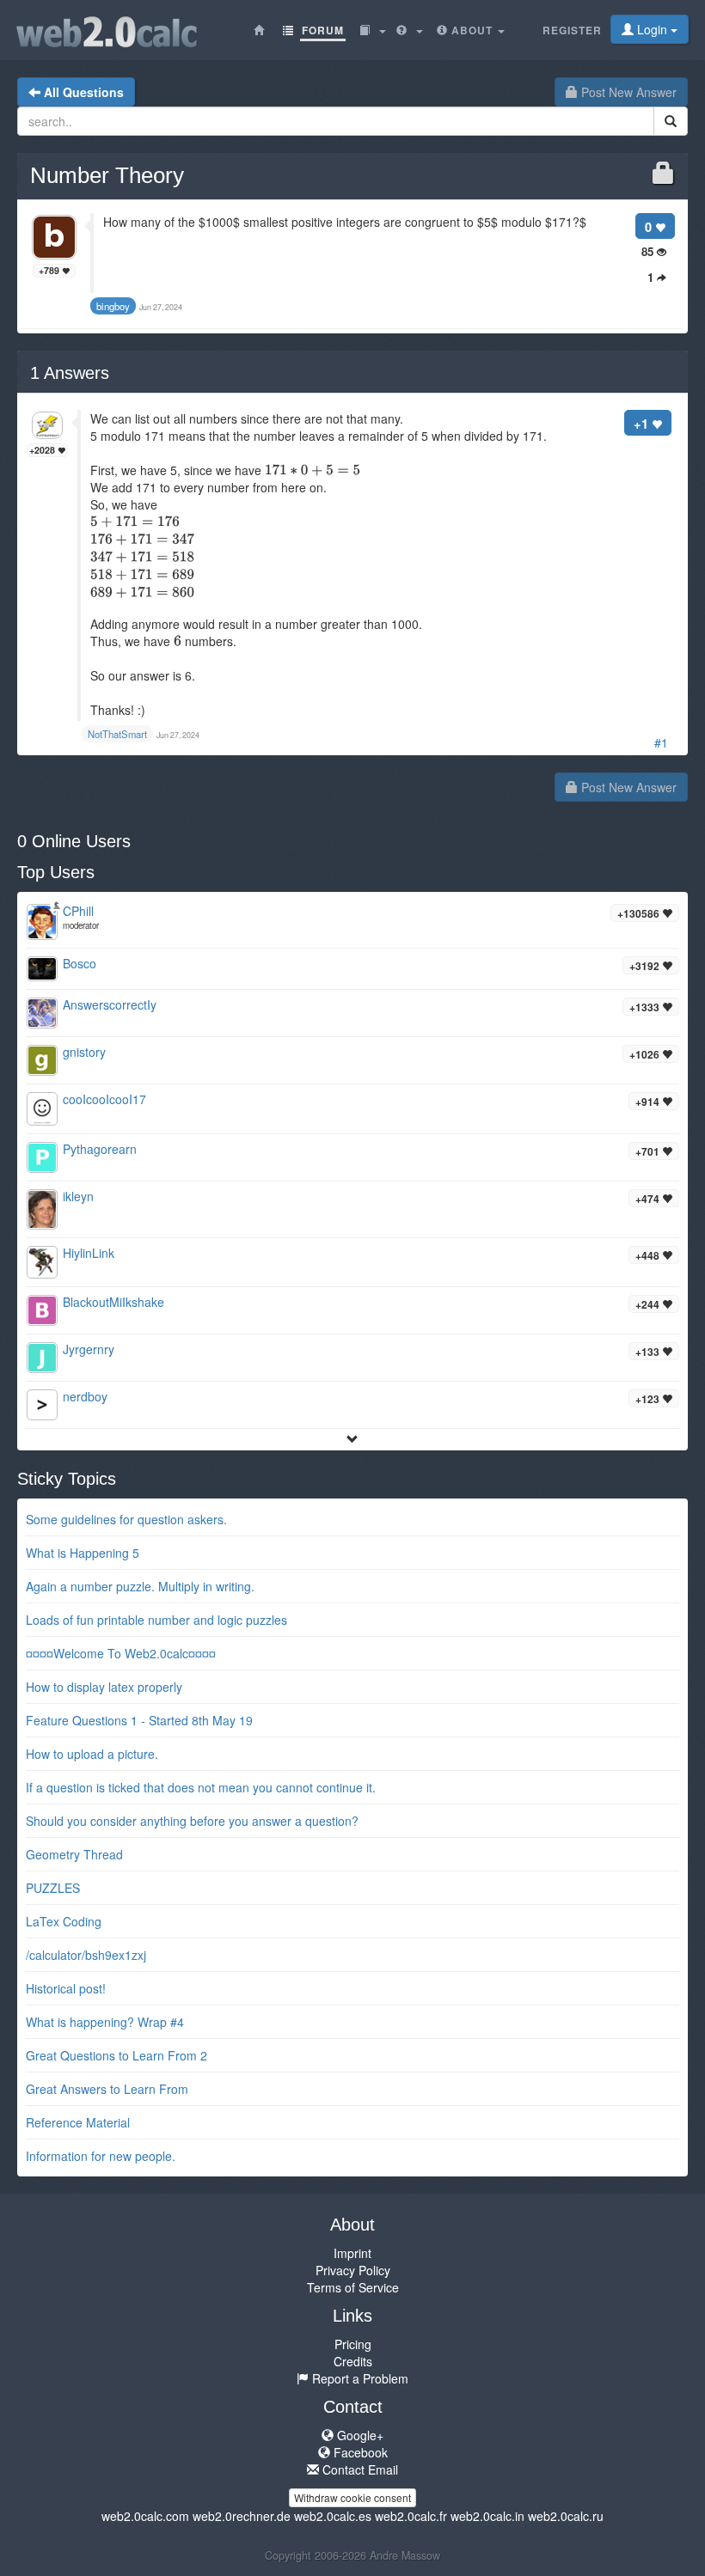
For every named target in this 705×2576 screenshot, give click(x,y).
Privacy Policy (353, 2270)
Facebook (359, 2452)
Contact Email (359, 2469)
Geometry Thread (74, 1854)
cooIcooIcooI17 (104, 1099)
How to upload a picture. (92, 1754)
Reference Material (78, 2122)
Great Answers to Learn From (107, 2089)
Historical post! (66, 1988)
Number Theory (107, 175)
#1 (661, 742)
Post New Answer (627, 92)
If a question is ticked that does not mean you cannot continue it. (201, 1787)
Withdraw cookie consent (352, 2497)
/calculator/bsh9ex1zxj (86, 1955)
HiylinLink (89, 1253)
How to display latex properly (104, 1687)
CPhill (78, 911)
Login (652, 29)
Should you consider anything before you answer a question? (192, 1821)
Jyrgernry (89, 1349)
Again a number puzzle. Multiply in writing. (140, 1586)
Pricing (353, 2344)
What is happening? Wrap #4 (105, 2022)
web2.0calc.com (145, 2516)
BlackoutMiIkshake (113, 1302)
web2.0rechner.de (242, 2516)
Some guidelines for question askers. (126, 1519)
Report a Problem (359, 2378)
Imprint (352, 2253)
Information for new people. (101, 2156)
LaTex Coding (64, 1921)
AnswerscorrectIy (110, 1004)
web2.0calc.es (333, 2516)
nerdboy (85, 1396)
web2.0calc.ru (566, 2516)
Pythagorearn (100, 1149)
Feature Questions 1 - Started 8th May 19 (139, 1720)
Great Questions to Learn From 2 (116, 2055)
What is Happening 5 (83, 1553)
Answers (70, 373)
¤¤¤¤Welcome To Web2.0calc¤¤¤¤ (121, 1653)
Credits (353, 2361)
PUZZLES (53, 1888)
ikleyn (78, 1196)
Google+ (359, 2435)
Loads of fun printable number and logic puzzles (156, 1620)
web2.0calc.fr (411, 2516)
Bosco (80, 963)
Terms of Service (353, 2287)
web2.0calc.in (487, 2516)
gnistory (84, 1052)
